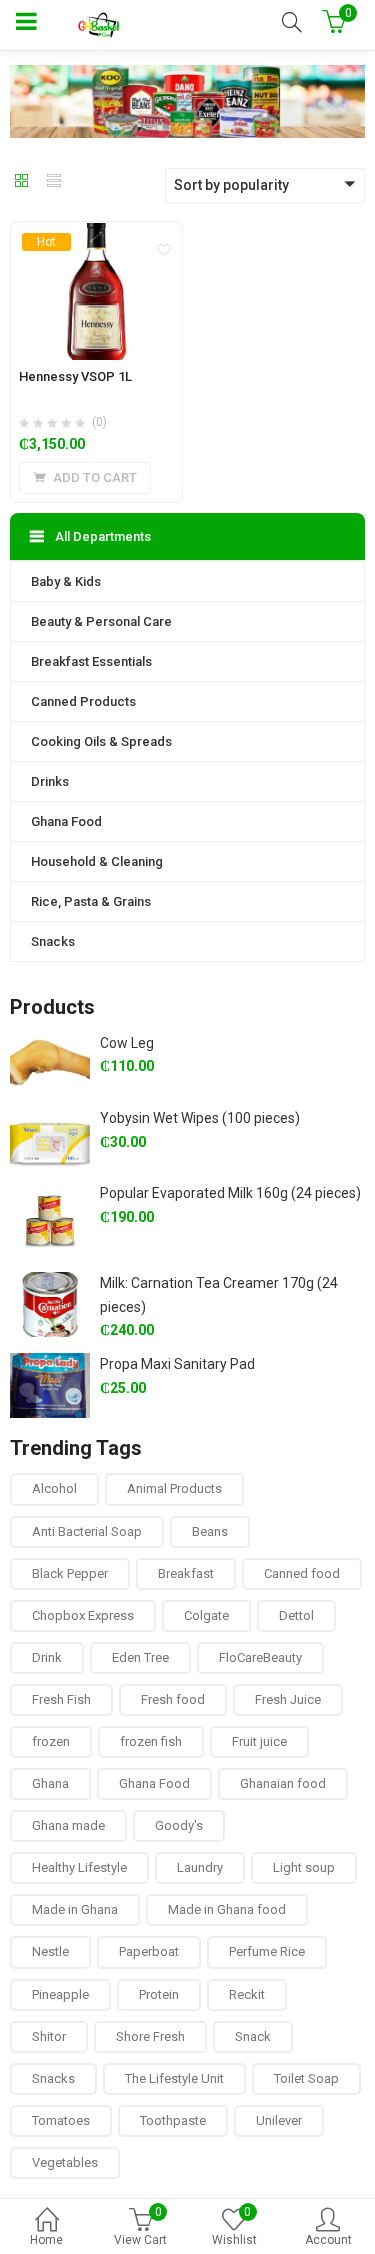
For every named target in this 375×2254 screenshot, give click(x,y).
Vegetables (65, 2162)
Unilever (279, 2120)
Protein (159, 1994)
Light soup (304, 1867)
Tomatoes (61, 2120)
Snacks (53, 941)
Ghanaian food (283, 1783)
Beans (210, 1531)
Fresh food (173, 1699)
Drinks (50, 781)
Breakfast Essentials (91, 661)
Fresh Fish (61, 1699)
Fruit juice (259, 1741)
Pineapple (60, 1994)
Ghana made (68, 1825)
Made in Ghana (75, 1909)
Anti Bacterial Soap (87, 1531)
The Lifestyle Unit (174, 2078)
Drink (47, 1657)
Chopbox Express (83, 1615)
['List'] (54, 182)
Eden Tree (140, 1657)
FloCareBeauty (260, 1657)
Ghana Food (66, 821)
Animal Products (174, 1488)
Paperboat (149, 1951)
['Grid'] (22, 182)
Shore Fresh (150, 2036)
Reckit (247, 1994)
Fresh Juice (288, 1699)
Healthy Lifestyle (79, 1867)
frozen (51, 1741)
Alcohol (54, 1488)
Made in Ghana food (227, 1909)
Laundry (200, 1867)
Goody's (179, 1825)
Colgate (206, 1615)
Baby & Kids (66, 581)
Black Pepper (70, 1573)
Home (46, 2240)
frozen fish (151, 1741)
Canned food (302, 1573)
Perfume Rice (267, 1951)
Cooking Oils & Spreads (101, 741)
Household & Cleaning (97, 861)
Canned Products (83, 701)
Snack (253, 2036)
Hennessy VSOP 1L (75, 376)
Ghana (50, 1783)
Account (328, 2240)
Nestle (50, 1951)
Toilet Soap (306, 2078)
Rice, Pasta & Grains (91, 901)
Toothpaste (173, 2120)
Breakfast (186, 1573)
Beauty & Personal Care (101, 621)
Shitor (49, 2036)
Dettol (296, 1615)
